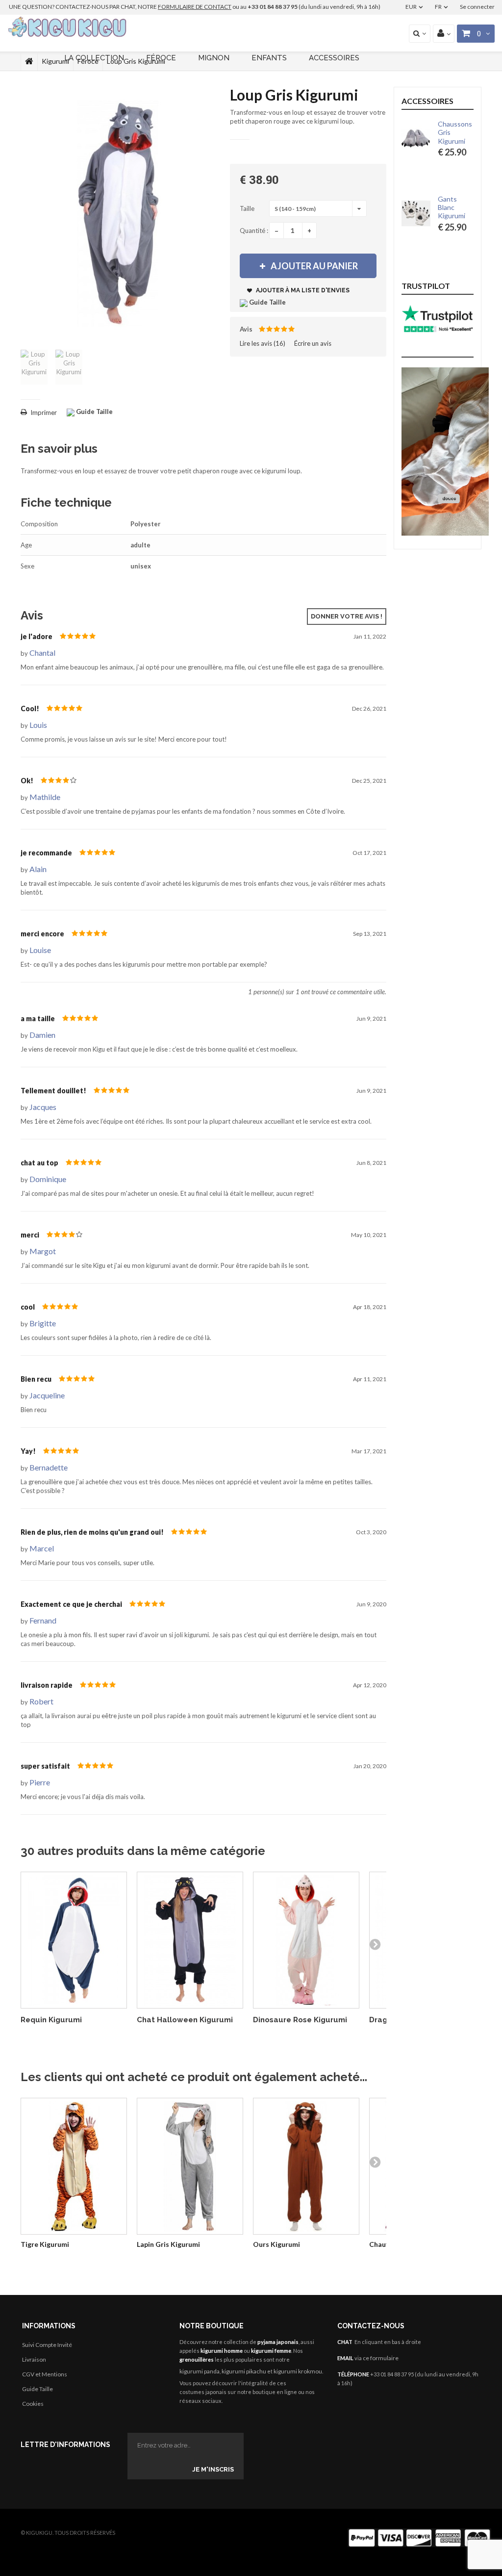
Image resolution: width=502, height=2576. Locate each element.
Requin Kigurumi (51, 2020)
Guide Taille (38, 2389)
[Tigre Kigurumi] (74, 2166)
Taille (248, 208)
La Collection (94, 58)
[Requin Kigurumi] (74, 1940)
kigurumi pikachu (244, 2371)
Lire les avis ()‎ (263, 343)
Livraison (34, 2359)
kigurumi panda (200, 2371)
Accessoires (334, 58)
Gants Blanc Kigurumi (452, 207)
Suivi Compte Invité (47, 2345)
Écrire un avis (313, 343)
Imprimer (44, 412)
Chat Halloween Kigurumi (185, 2020)
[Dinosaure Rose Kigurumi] (306, 1940)
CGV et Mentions (45, 2374)
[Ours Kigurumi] (306, 2166)
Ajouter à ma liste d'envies (302, 290)
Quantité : (254, 231)
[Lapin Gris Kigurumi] (190, 2166)
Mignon (214, 58)
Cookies (33, 2404)
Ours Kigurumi (276, 2244)
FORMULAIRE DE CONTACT (195, 7)
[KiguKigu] (68, 27)
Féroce (161, 58)
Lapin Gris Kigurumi (168, 2244)
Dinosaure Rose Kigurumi (300, 2020)
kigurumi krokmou (298, 2371)
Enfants (269, 58)
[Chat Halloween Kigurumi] (190, 1940)
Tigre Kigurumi (45, 2244)
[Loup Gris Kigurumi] (34, 367)
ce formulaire (381, 2358)
